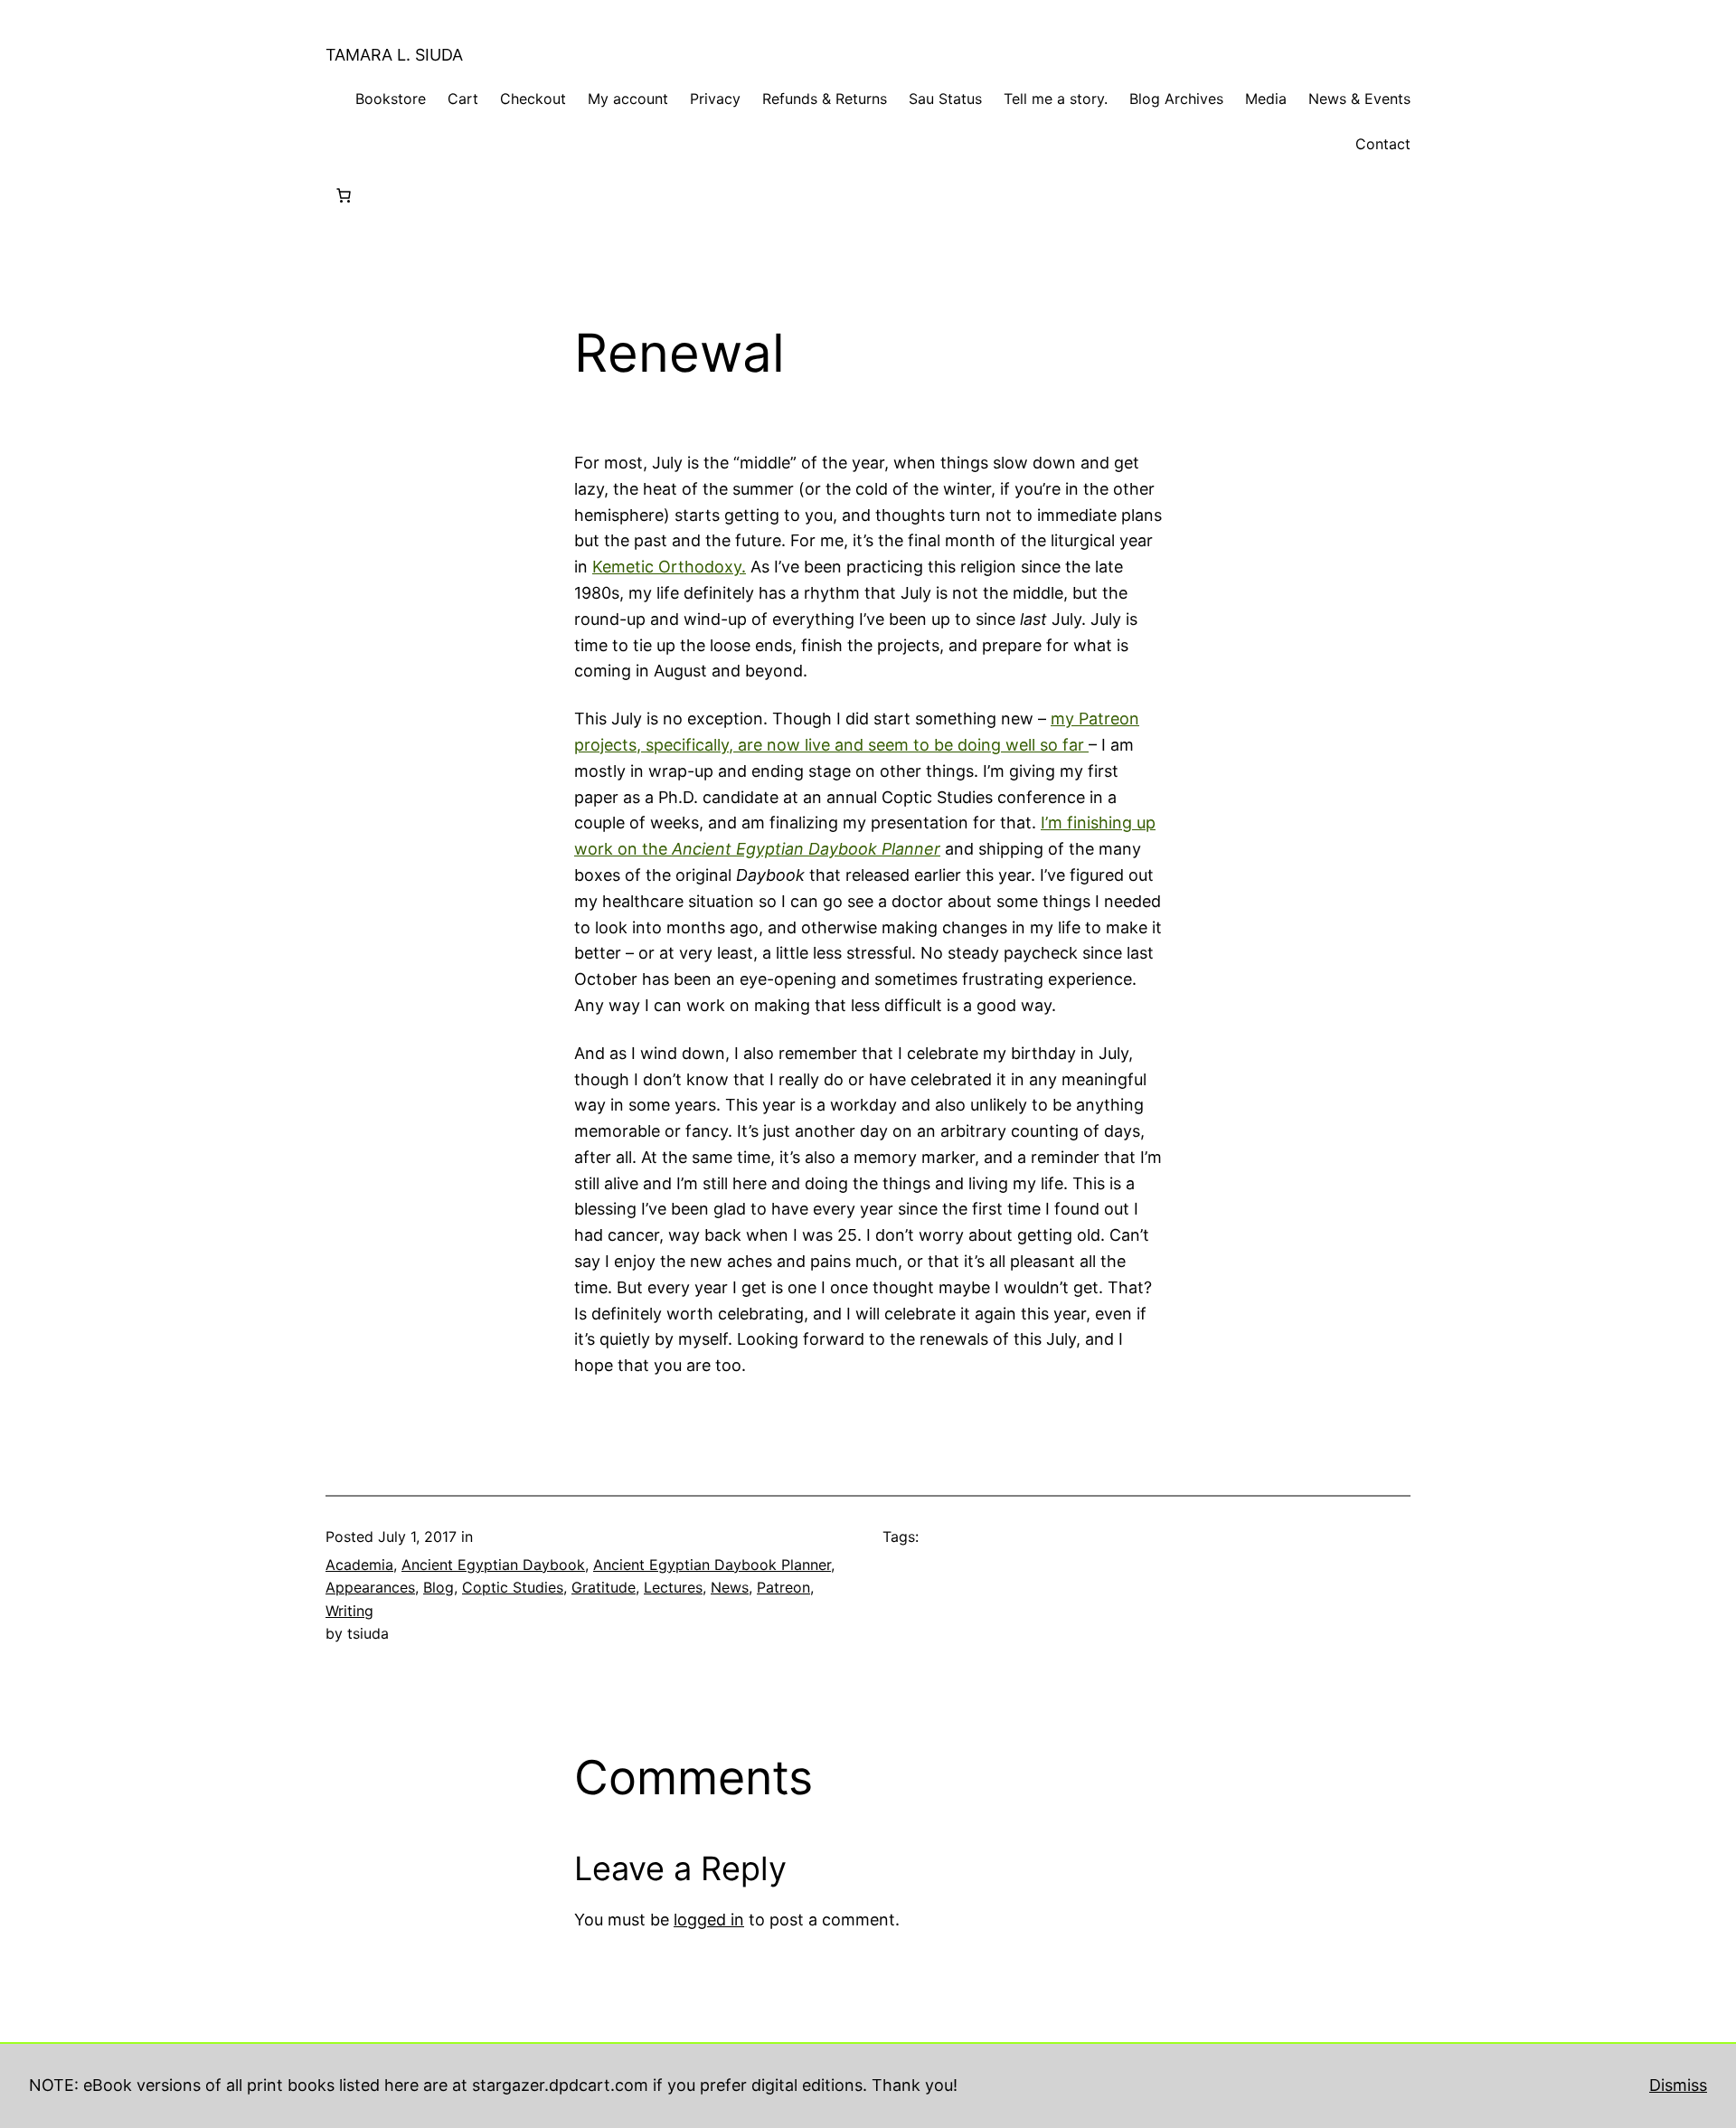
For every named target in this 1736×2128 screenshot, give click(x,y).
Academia (359, 1565)
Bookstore (391, 99)
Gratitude (604, 1587)
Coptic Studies (513, 1587)
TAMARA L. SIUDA (394, 55)
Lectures (673, 1587)
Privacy (715, 99)
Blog (439, 1587)
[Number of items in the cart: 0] (344, 195)
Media (1266, 99)
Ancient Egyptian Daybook (493, 1565)
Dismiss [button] (1678, 2085)
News (730, 1587)
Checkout (533, 99)
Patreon (783, 1587)
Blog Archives (1176, 99)
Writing (349, 1611)
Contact (1383, 144)
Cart (463, 99)
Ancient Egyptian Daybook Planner (712, 1565)
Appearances (370, 1587)
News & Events (1359, 99)
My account (628, 99)
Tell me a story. (1056, 99)
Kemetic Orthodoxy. (669, 567)
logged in (709, 1920)
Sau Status (945, 99)
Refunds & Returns (825, 99)
